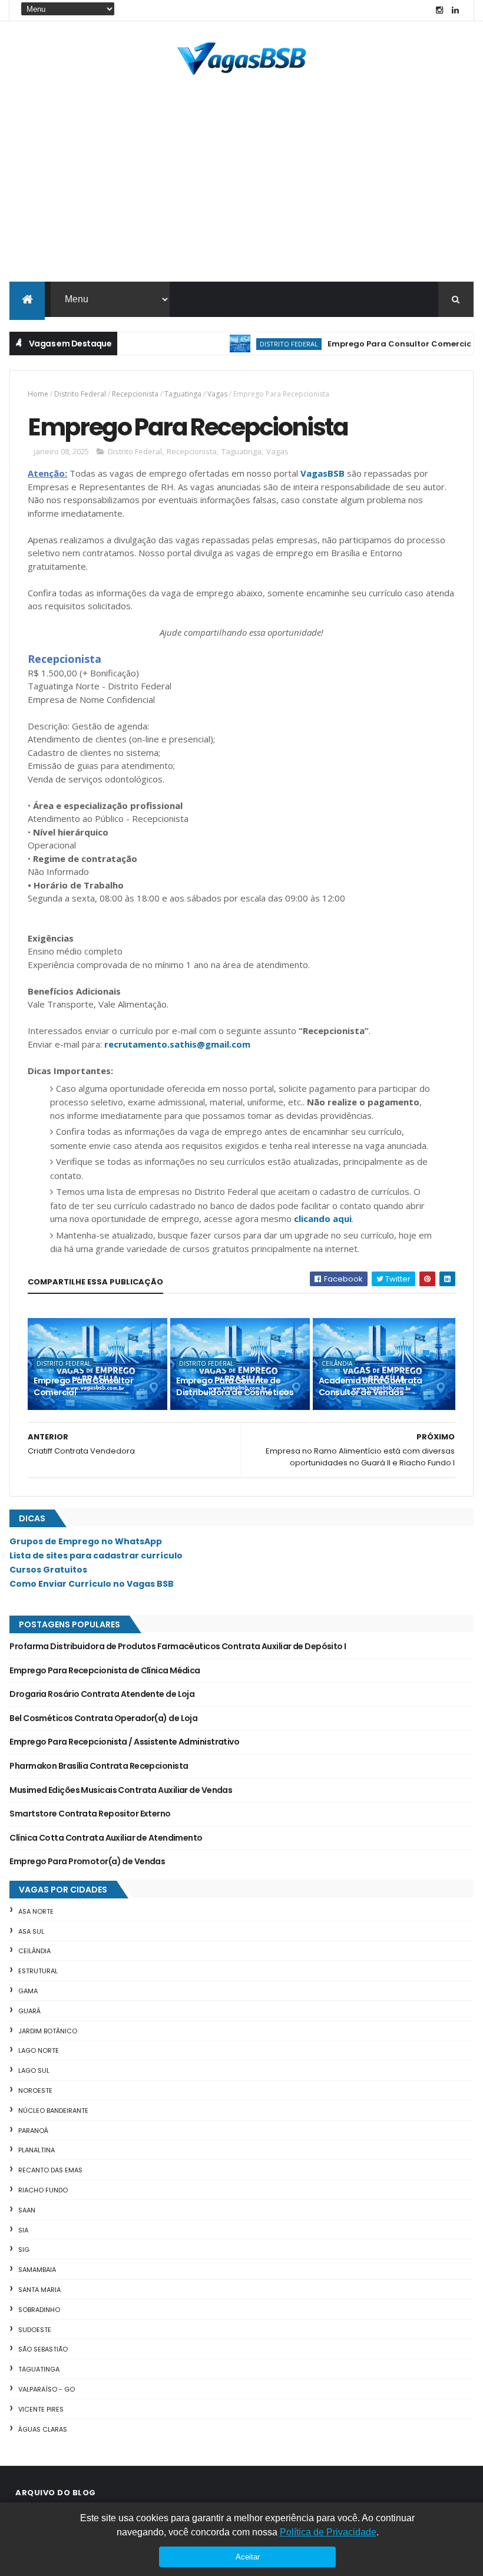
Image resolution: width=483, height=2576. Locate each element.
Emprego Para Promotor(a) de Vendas (87, 1861)
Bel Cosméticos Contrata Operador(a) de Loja (103, 1718)
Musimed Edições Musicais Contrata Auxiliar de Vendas (121, 1790)
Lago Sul (34, 2070)
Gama (28, 1991)
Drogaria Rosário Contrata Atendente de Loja (102, 1694)
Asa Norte (36, 1911)
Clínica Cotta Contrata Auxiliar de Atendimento (106, 1838)
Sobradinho (39, 2310)
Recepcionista (135, 394)
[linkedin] (455, 10)
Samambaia (37, 2270)
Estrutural (38, 1971)
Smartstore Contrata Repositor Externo (90, 1814)
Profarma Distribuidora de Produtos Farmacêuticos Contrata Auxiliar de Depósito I (178, 1646)
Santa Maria (39, 2290)
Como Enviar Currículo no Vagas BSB (92, 1584)
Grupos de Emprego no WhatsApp (86, 1541)
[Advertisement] (241, 193)
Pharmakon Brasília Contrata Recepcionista (99, 1766)
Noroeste (35, 2090)
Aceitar (248, 2557)
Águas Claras (43, 2429)
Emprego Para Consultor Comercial (377, 344)
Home (38, 394)
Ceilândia (337, 1363)
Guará (29, 2011)
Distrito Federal (265, 344)
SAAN (27, 2210)
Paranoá (33, 2131)
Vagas (217, 394)
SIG (24, 2250)
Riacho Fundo (43, 2190)
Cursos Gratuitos (48, 1570)
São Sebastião (43, 2349)
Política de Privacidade (328, 2532)
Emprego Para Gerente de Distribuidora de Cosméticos (235, 1386)
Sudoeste (35, 2330)
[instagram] (439, 10)
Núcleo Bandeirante (53, 2111)
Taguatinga (183, 394)
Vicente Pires (41, 2409)
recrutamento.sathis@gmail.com (177, 1044)
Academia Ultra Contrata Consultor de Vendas (370, 1386)
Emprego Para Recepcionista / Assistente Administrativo (124, 1742)
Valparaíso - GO (47, 2389)
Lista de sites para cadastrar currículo (96, 1555)
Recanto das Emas (50, 2170)
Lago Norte (39, 2050)
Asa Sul (31, 1931)
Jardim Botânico (48, 2031)
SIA (23, 2230)
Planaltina (37, 2150)
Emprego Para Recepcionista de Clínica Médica (105, 1670)
